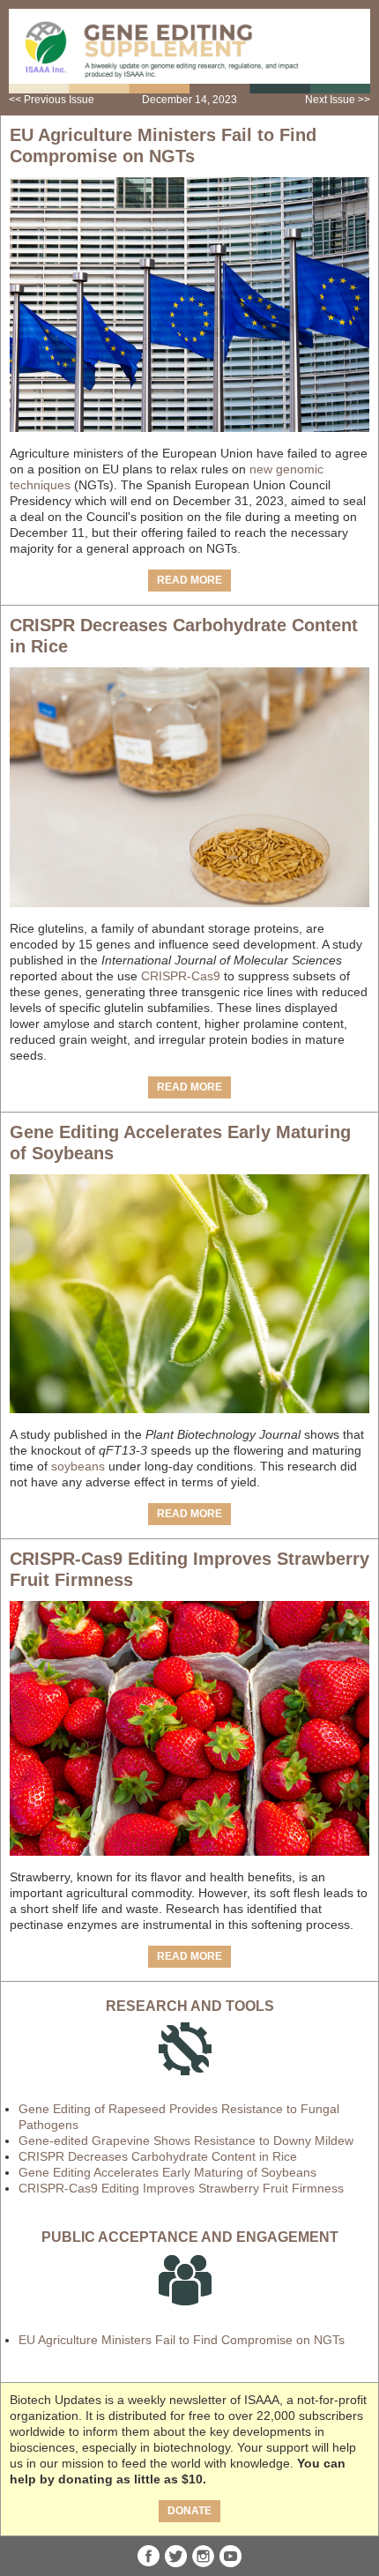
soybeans (78, 1466)
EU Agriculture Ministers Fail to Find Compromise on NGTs (182, 2340)
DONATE (189, 2511)
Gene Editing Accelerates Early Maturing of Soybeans (167, 2172)
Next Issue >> (338, 100)
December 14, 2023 (189, 100)
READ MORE (189, 580)
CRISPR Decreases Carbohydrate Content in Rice (158, 2156)
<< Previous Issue (52, 100)
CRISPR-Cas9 (182, 976)
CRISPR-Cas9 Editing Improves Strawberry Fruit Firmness (181, 2188)
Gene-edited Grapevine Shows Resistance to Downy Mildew (186, 2140)
